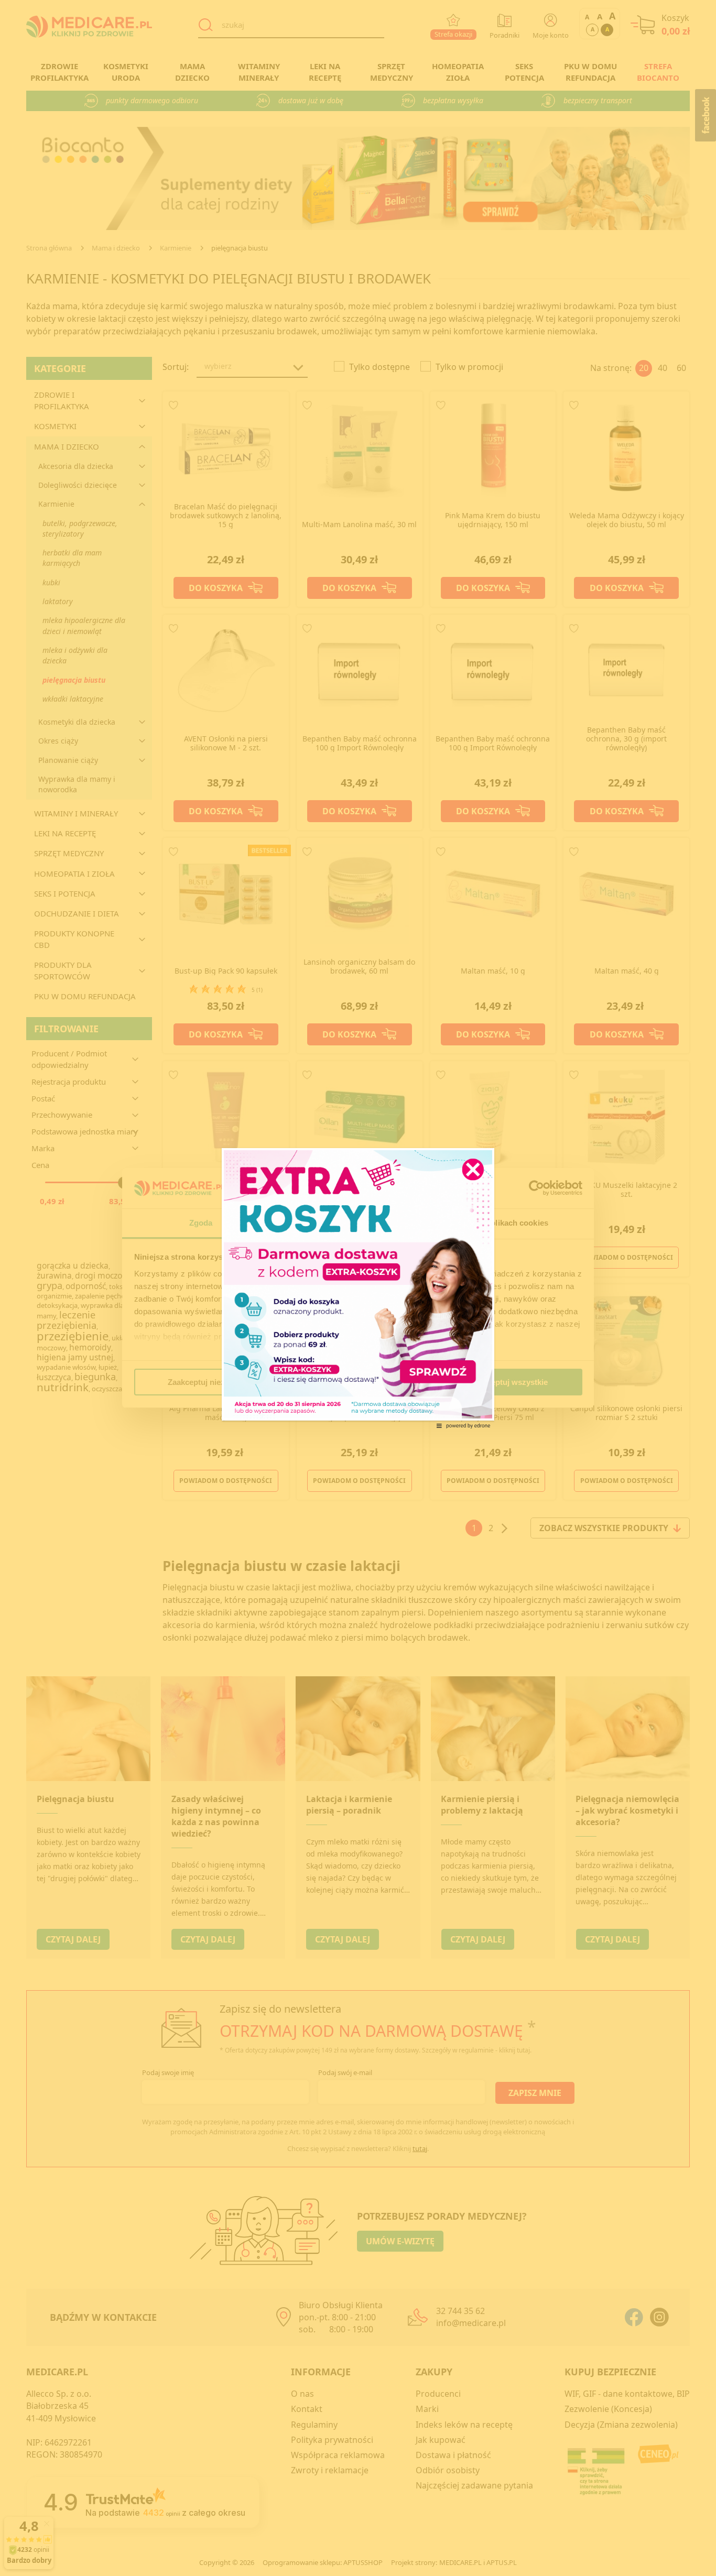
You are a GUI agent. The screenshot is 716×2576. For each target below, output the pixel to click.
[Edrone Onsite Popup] (358, 1288)
